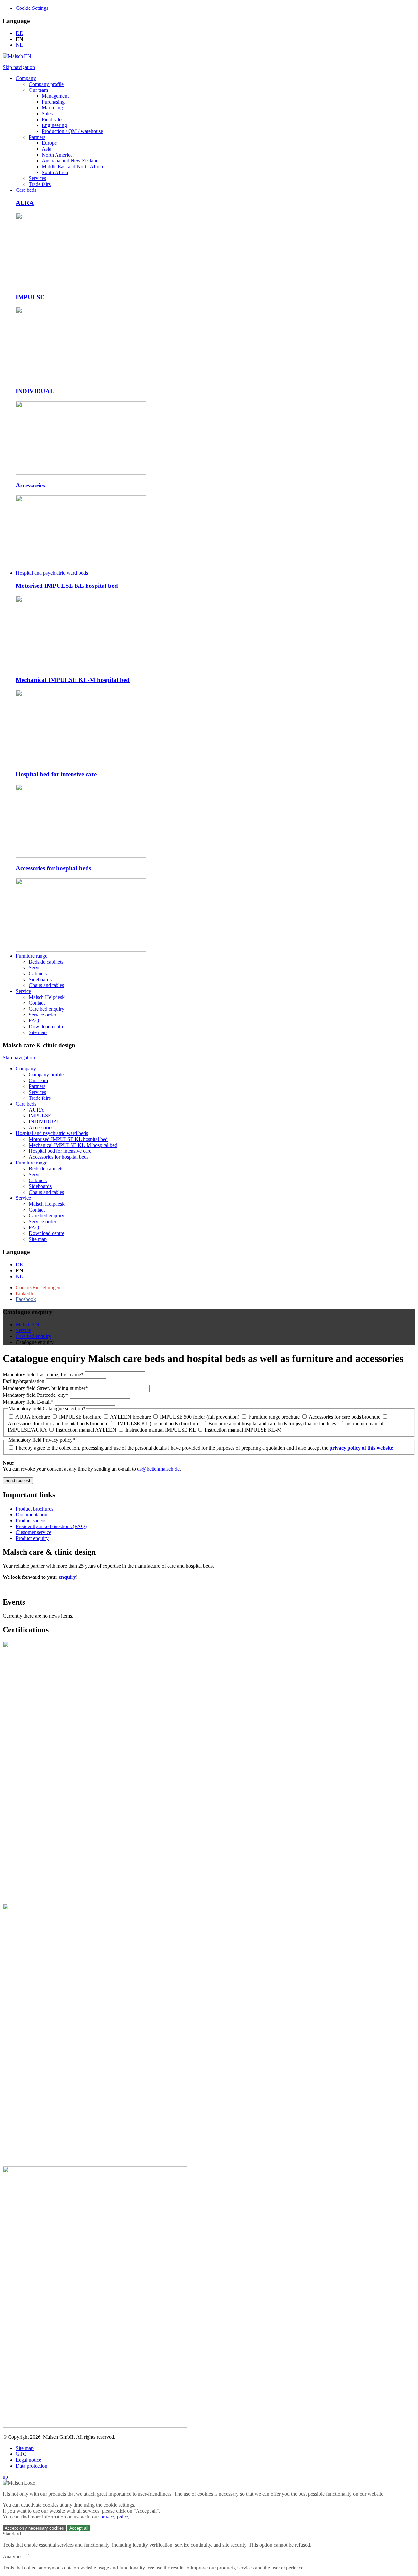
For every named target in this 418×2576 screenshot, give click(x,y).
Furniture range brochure (274, 1417)
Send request (18, 1481)
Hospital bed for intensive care (56, 774)
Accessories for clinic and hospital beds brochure (58, 1423)
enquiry (67, 1577)
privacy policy (115, 2517)
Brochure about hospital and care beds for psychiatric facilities (272, 1423)
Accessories (30, 485)
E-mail (28, 1402)
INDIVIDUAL (35, 391)
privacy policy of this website (361, 1448)
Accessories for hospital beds (53, 868)
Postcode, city (35, 1395)
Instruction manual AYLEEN (86, 1430)
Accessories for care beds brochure (345, 1417)
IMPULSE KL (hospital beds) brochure (158, 1423)
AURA (25, 203)
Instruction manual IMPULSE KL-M (243, 1430)
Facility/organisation (24, 1381)
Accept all (79, 2528)
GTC (21, 2454)
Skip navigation (19, 67)
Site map (25, 2448)
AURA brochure (33, 1417)
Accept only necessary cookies (34, 2528)
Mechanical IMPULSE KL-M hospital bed (73, 680)
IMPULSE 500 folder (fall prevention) (200, 1417)
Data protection (32, 2466)
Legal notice (28, 2460)
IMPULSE (30, 297)
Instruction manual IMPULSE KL (161, 1430)
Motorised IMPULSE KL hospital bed (67, 586)
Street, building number (45, 1388)
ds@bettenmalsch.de (158, 1469)
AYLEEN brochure (130, 1417)
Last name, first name (43, 1374)
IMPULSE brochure (80, 1417)
